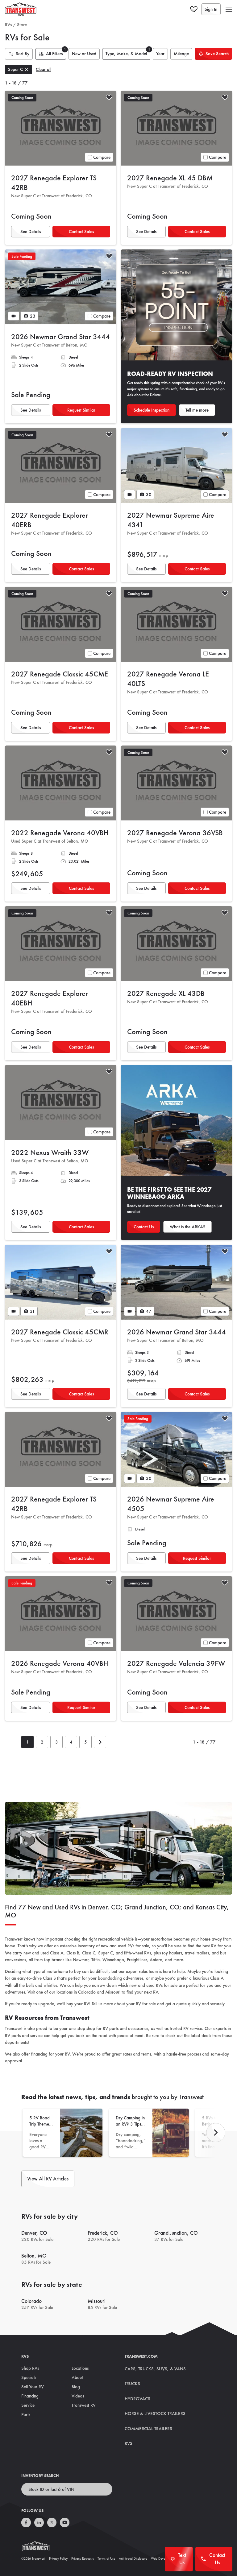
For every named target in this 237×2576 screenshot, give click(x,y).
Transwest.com (141, 2356)
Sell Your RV (33, 2387)
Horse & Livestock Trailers (155, 2414)
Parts (26, 2414)
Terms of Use (106, 2558)
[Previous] (216, 2133)
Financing (30, 2396)
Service (28, 2405)
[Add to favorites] (109, 98)
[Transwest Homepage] (39, 2548)
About (77, 2377)
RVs (8, 25)
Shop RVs (30, 2368)
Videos (78, 2396)
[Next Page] (100, 1742)
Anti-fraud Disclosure (133, 2558)
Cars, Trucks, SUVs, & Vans (155, 2369)
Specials (29, 2377)
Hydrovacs (137, 2399)
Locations (80, 2368)
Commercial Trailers (148, 2429)
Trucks (132, 2384)
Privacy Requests (83, 2558)
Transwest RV (84, 2405)
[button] (229, 9)
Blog (76, 2387)
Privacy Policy (58, 2558)
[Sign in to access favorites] (194, 9)
